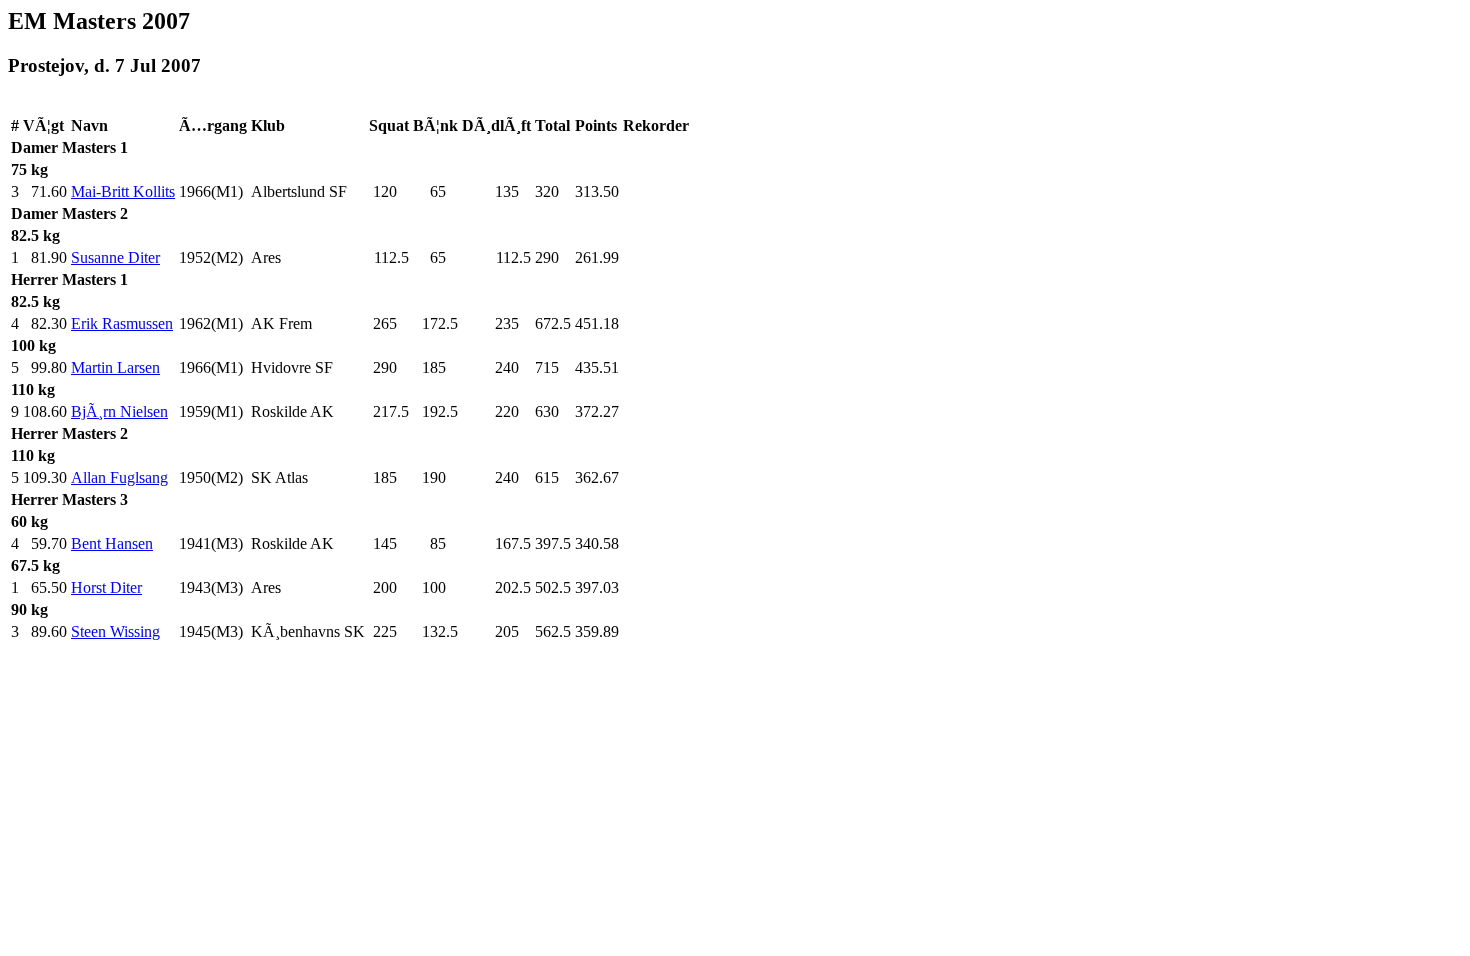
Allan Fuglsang (119, 477)
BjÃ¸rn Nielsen (119, 411)
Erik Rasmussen (122, 323)
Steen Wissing (115, 631)
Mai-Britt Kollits (123, 191)
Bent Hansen (112, 543)
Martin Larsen (115, 367)
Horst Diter (106, 587)
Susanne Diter (115, 257)
